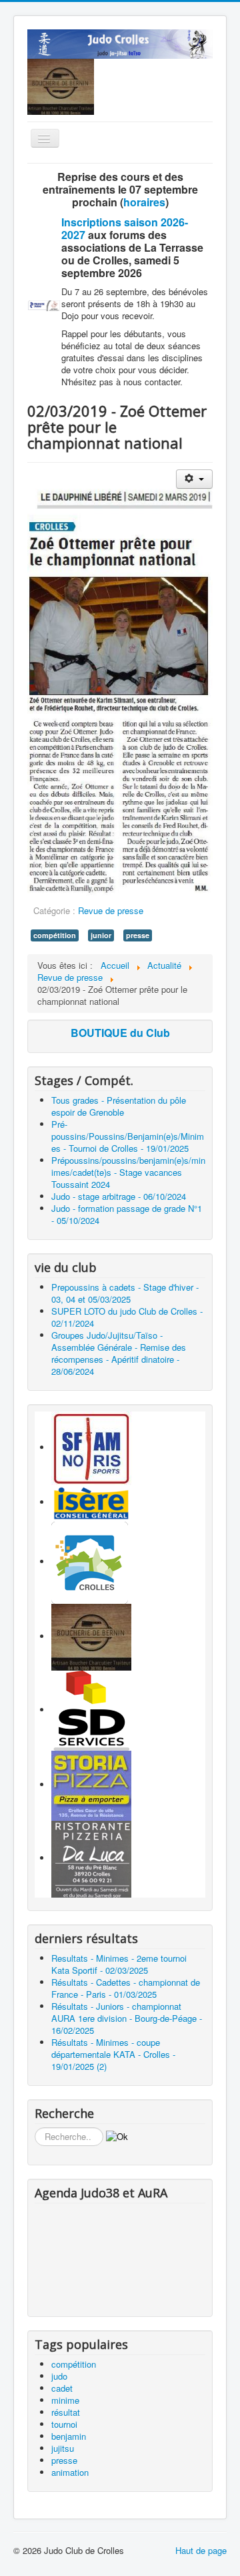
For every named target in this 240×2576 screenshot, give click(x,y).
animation (70, 2472)
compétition (55, 935)
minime (65, 2400)
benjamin (69, 2436)
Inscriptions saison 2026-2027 (125, 228)
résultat (66, 2412)
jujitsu (63, 2448)
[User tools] (194, 479)
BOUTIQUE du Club (120, 1033)
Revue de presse (111, 910)
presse (138, 935)
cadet (62, 2388)
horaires (144, 202)
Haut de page (201, 2550)
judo (59, 2376)
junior (101, 935)
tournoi (64, 2424)
